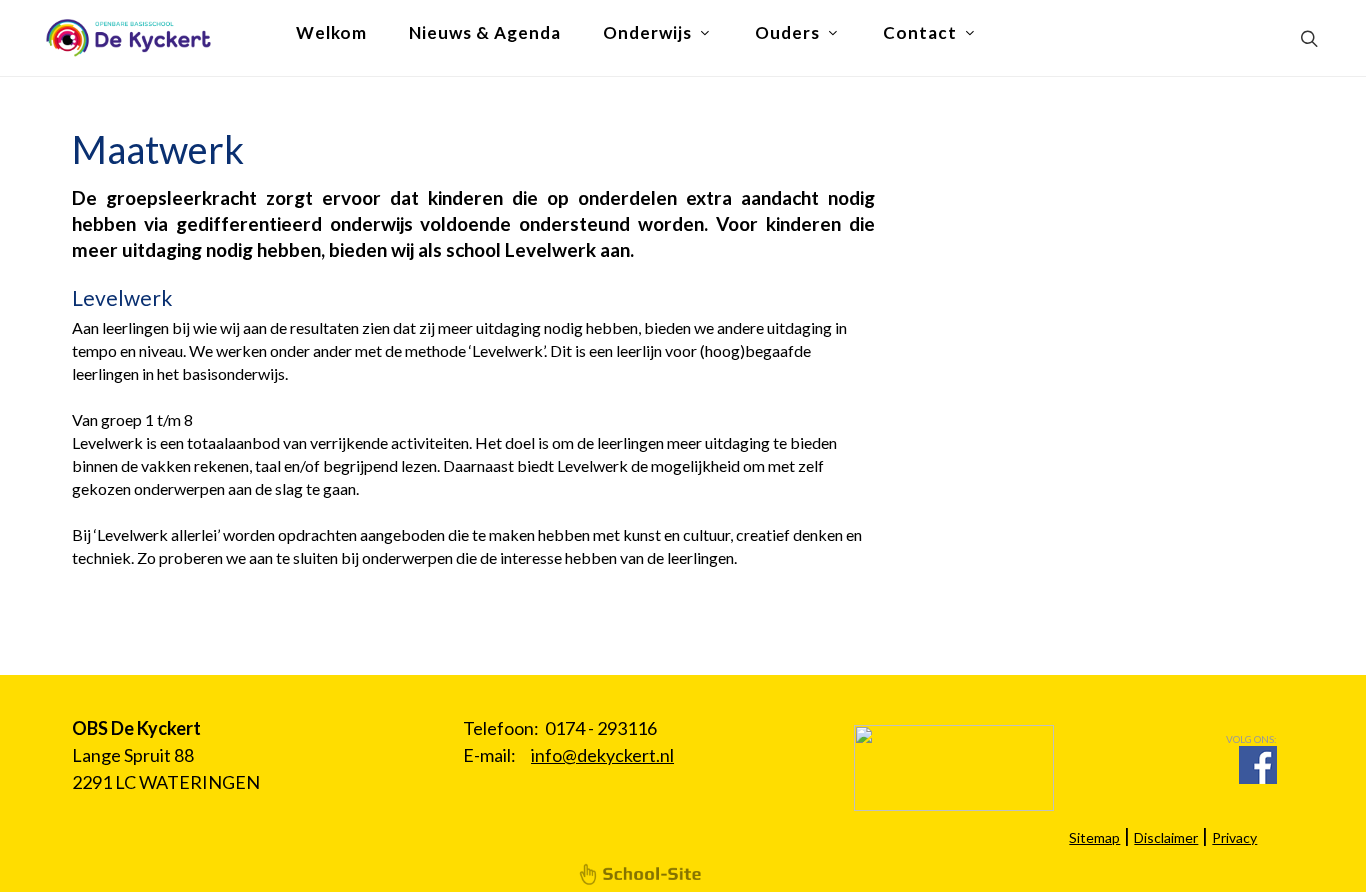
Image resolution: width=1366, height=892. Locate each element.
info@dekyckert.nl (602, 755)
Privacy (1234, 837)
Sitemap (1094, 837)
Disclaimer (1166, 837)
